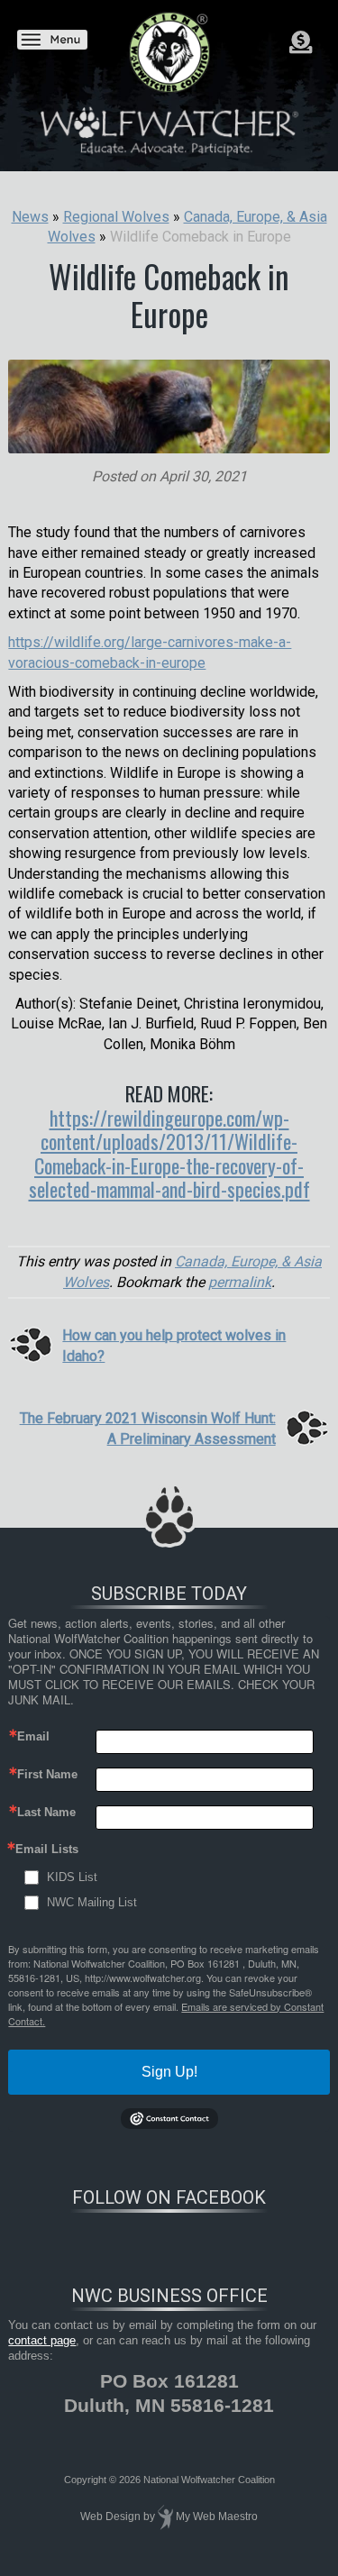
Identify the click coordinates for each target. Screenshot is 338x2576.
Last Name (46, 1812)
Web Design (110, 2517)
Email (33, 1736)
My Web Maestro (217, 2517)
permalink (240, 1282)
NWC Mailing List (92, 1902)
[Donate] (301, 42)
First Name (47, 1774)
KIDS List (72, 1877)
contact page (42, 2340)
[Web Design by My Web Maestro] (165, 2517)
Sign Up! (169, 2072)
